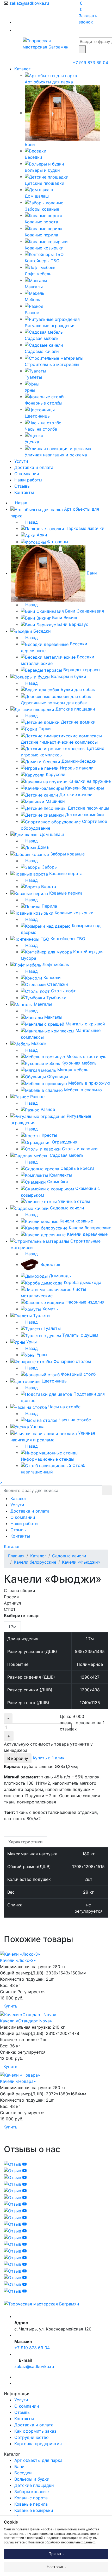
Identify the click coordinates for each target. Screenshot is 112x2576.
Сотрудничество (32, 2437)
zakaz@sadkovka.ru (29, 3)
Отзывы (22, 486)
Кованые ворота (31, 2498)
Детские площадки (34, 2485)
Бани (19, 2467)
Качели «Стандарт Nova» (26, 2021)
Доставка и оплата (34, 467)
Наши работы (28, 480)
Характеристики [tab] (26, 1842)
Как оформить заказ (35, 2431)
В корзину (18, 1758)
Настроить (56, 2567)
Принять (56, 2554)
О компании (27, 474)
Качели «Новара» (18, 2081)
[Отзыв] (15, 2164)
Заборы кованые (32, 2492)
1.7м (12, 1627)
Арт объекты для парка (38, 2460)
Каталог (23, 69)
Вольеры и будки (32, 2479)
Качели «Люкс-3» (18, 1960)
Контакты (24, 492)
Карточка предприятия (38, 2444)
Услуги (21, 461)
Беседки (23, 2473)
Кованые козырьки (34, 2510)
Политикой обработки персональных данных (61, 2542)
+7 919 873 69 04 (90, 63)
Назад (20, 503)
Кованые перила (31, 2504)
